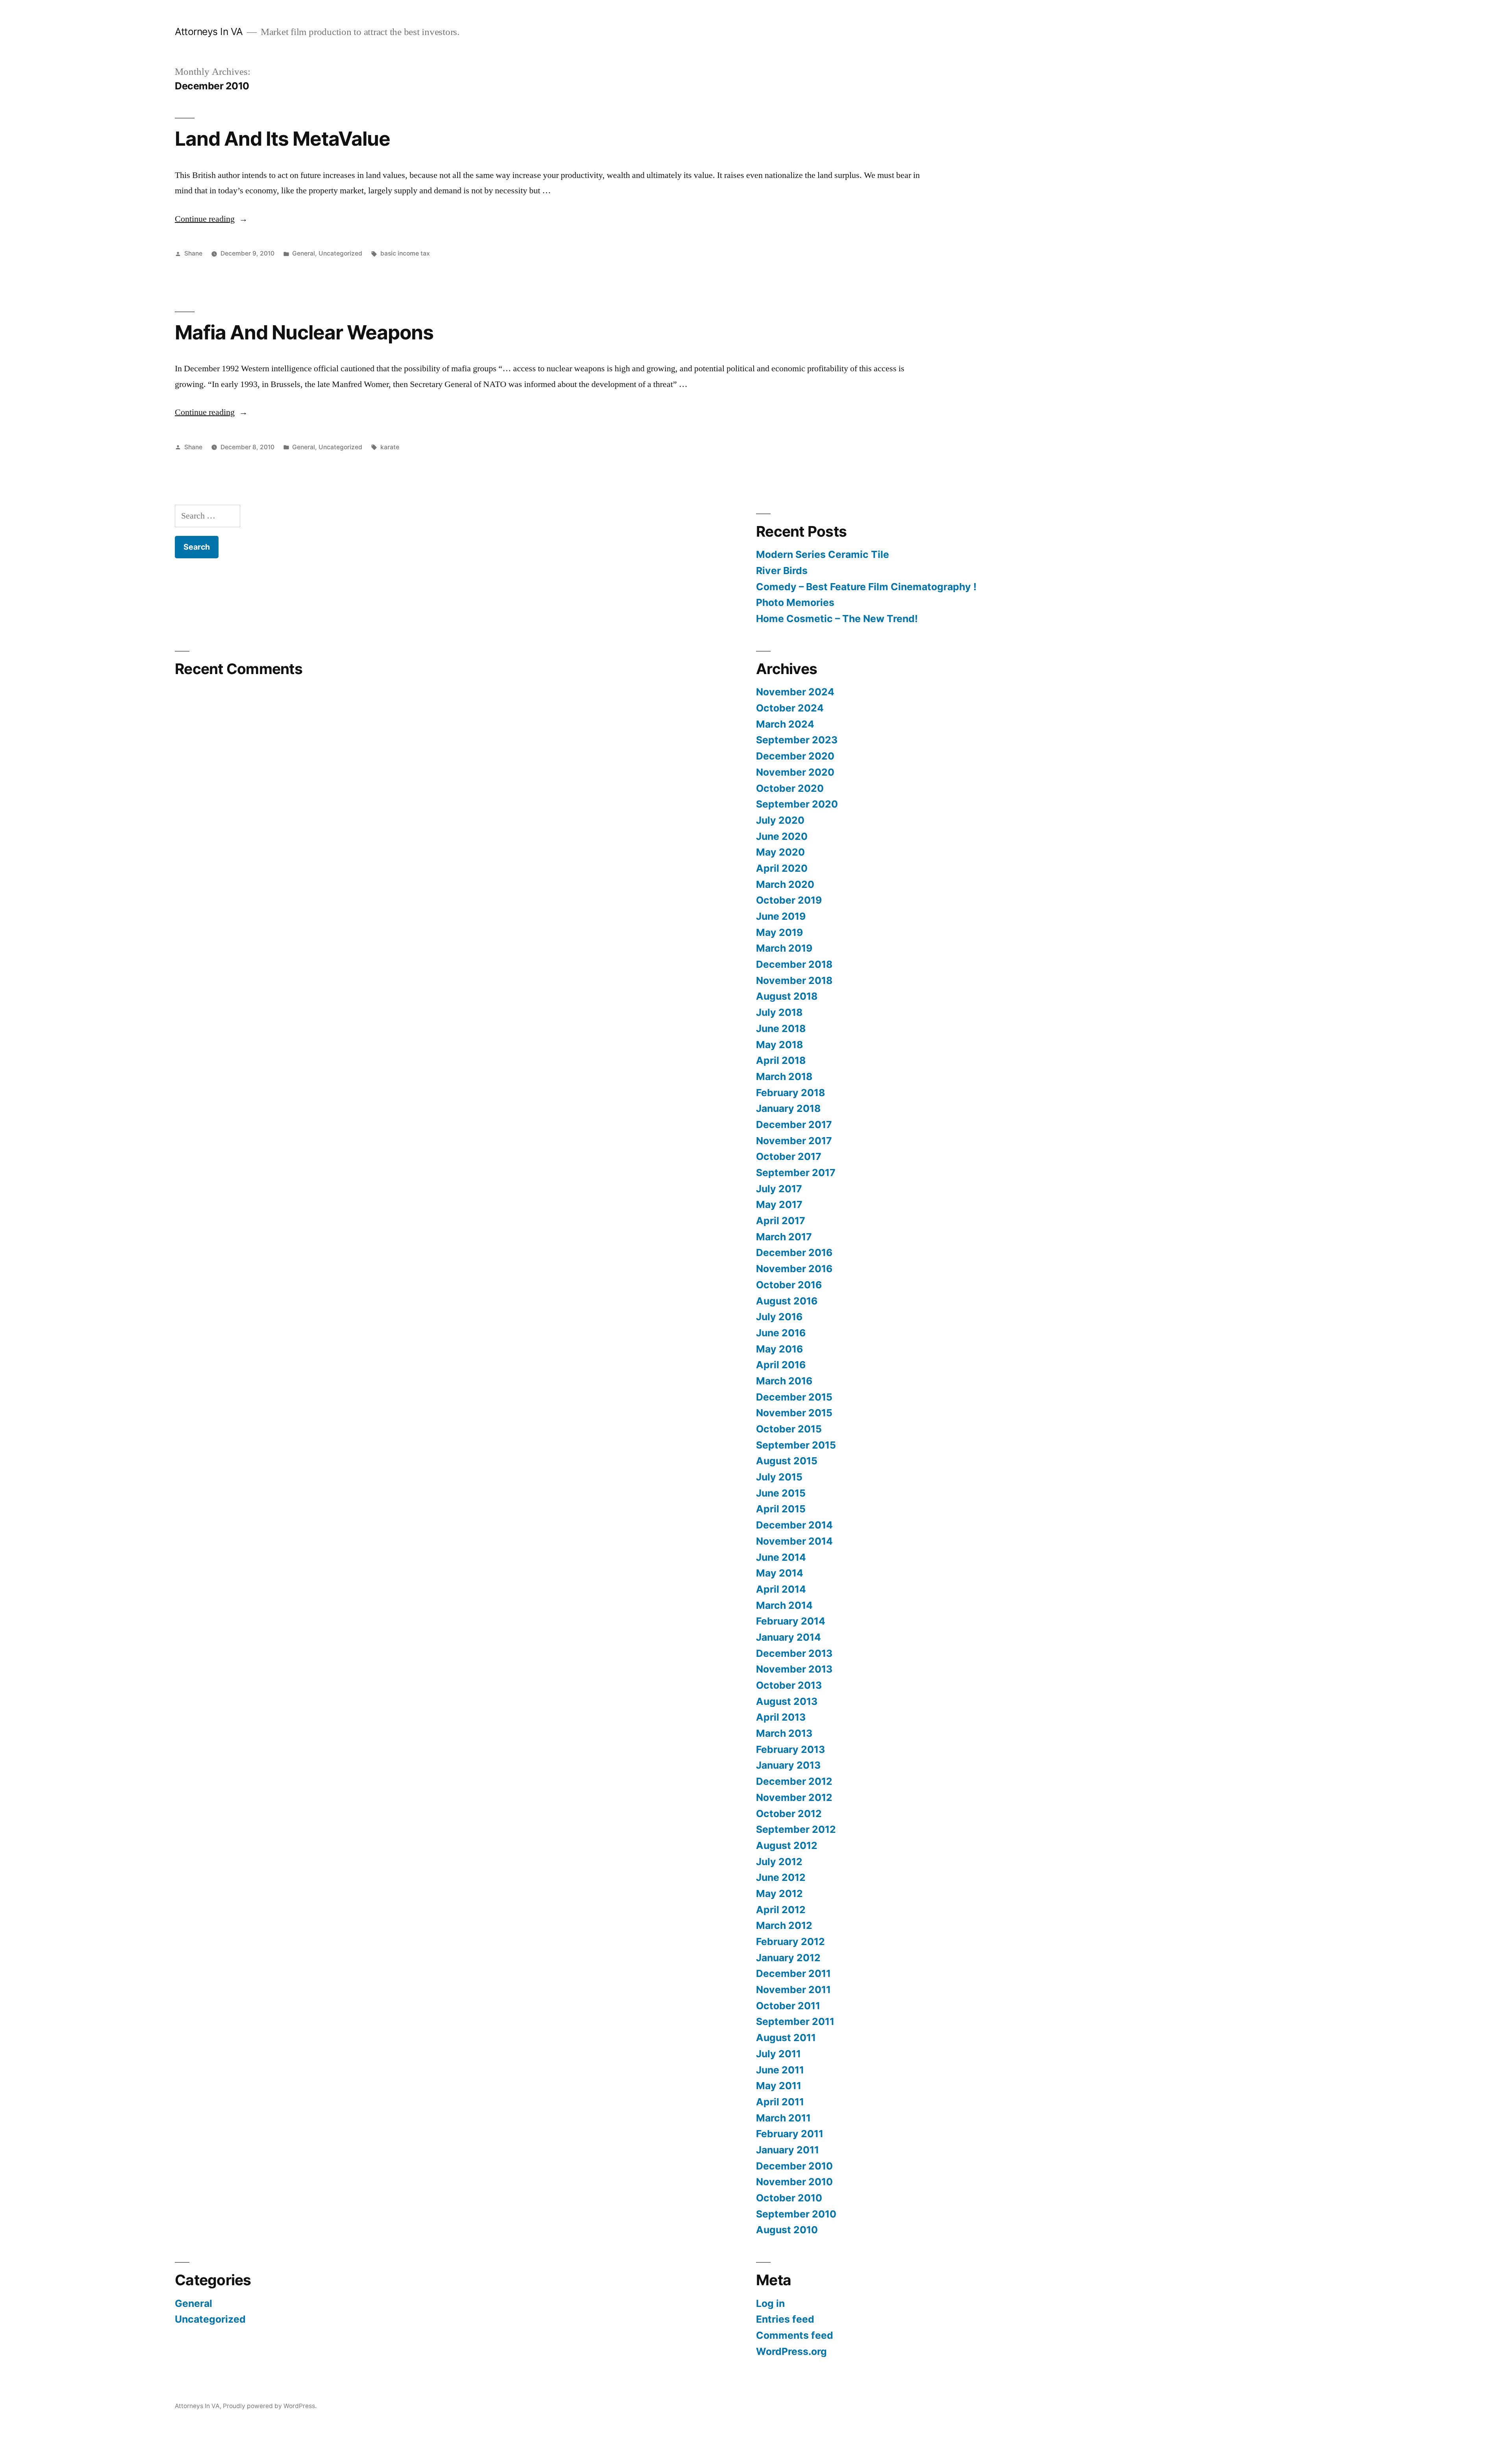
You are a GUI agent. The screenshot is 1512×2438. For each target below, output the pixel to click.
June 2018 (781, 1028)
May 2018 (779, 1045)
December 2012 (794, 1781)
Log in (770, 2303)
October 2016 (789, 1285)
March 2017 (784, 1237)
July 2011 (778, 2054)
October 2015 (789, 1429)
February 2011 (790, 2134)
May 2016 (779, 1349)
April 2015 (781, 1509)
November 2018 (794, 980)
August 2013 (787, 1701)
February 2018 (790, 1093)
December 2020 (795, 756)
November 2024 (795, 692)
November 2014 (794, 1541)
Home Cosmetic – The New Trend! (837, 619)
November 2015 (794, 1413)
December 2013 (794, 1653)
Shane (193, 253)
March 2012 (784, 1925)
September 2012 (796, 1829)
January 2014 (788, 1637)
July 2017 (779, 1189)
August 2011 (786, 2038)
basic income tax (405, 253)
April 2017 (781, 1221)
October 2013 (789, 1685)
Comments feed (795, 2335)
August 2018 (787, 996)
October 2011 (788, 2006)
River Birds (782, 571)
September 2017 (796, 1173)
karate (390, 447)
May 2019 (779, 932)
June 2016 (781, 1333)
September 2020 (797, 804)
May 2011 (779, 2086)
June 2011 (780, 2070)
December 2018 (794, 964)
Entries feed (785, 2319)
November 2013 (794, 1669)
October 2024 (790, 708)
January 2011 (787, 2150)
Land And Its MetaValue (283, 139)
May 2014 (780, 1573)
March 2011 (783, 2118)
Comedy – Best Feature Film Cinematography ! (866, 587)
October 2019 (789, 900)
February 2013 (790, 1749)
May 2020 (780, 852)
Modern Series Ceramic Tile (823, 554)
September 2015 (796, 1445)
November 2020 (795, 772)
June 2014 (781, 1557)
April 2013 (781, 1717)
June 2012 (781, 1877)
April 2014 (781, 1589)
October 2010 (789, 2198)
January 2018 (788, 1108)
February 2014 (791, 1621)
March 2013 (784, 1733)
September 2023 (797, 740)
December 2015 (794, 1397)
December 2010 (794, 2166)
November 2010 (794, 2182)
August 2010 (787, 2230)
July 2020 (780, 820)
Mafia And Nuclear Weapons (304, 332)
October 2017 (789, 1156)
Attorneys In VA (209, 31)
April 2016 (781, 1365)
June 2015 (781, 1493)
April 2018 (781, 1060)
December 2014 (794, 1525)
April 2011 (780, 2102)
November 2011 (793, 1990)
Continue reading (211, 219)
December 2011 (793, 1973)
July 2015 (779, 1477)
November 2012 (794, 1797)
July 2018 (779, 1012)
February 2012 (790, 1942)
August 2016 (787, 1301)
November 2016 (794, 1269)
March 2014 (784, 1605)
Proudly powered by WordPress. (270, 2406)
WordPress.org (791, 2351)
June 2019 (781, 916)
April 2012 (781, 1910)
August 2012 (787, 1845)
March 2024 (785, 724)
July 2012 (779, 1862)
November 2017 (794, 1141)
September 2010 (796, 2214)
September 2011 (795, 2021)
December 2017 (794, 1125)
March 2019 (784, 948)
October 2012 (789, 1814)
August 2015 (787, 1461)
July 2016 (779, 1317)
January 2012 (788, 1958)
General (304, 253)
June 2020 (782, 836)
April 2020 (782, 868)
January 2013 (788, 1765)
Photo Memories (795, 602)
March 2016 (784, 1381)
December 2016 (794, 1252)
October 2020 (790, 788)
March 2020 (785, 884)
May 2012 (779, 1893)
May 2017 (779, 1204)
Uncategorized (340, 253)
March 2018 (784, 1076)
